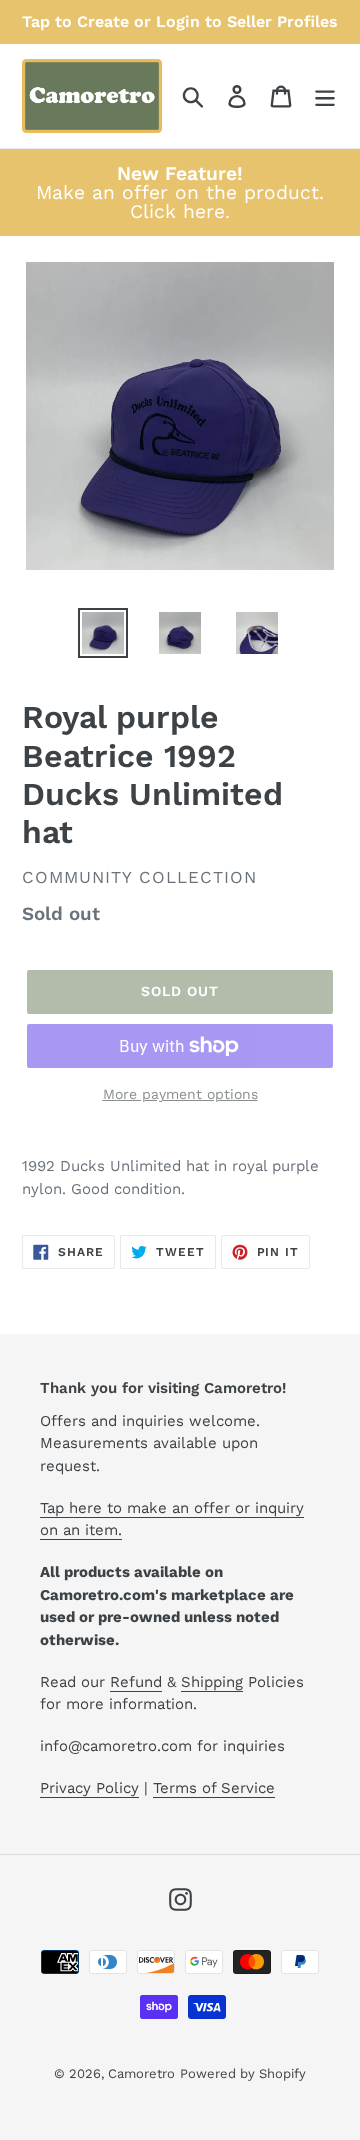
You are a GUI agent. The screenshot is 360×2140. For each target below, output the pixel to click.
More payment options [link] (180, 1094)
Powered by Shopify (243, 2073)
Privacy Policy (89, 1788)
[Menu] (325, 96)
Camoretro (141, 2073)
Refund (136, 1682)
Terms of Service (214, 1788)
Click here (177, 211)
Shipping (212, 1682)
